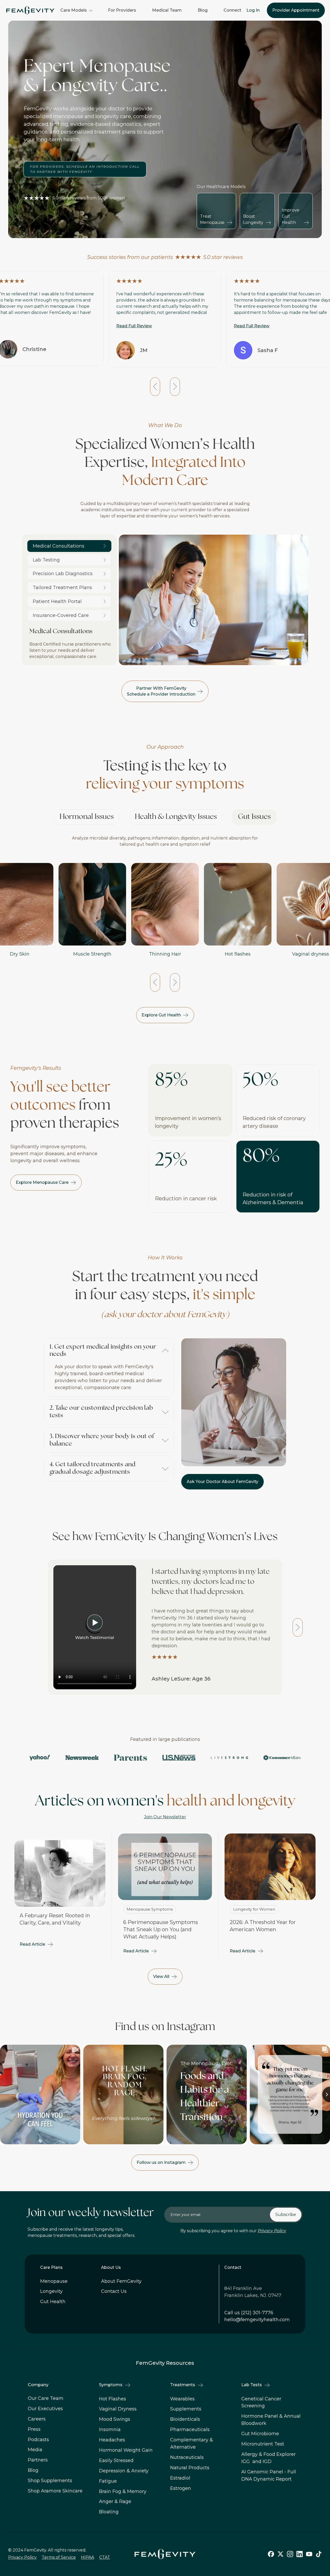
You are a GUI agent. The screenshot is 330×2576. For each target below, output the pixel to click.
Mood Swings (115, 2419)
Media (35, 2450)
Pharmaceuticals (190, 2430)
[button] (76, 10)
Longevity (51, 2291)
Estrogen (181, 2488)
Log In (253, 10)
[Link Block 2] (60, 1894)
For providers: (85, 169)
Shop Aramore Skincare (55, 2491)
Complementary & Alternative (192, 2444)
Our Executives (45, 2409)
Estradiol (180, 2478)
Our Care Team (46, 2399)
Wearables (182, 2399)
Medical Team (167, 10)
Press (34, 2429)
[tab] (87, 817)
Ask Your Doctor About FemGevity (222, 1482)
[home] (30, 10)
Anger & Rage (115, 2502)
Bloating (109, 2512)
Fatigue (108, 2481)
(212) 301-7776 (257, 2312)
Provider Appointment (296, 10)
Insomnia (110, 2430)
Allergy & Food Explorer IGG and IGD (269, 2458)
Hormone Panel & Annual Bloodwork (271, 2420)
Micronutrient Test (263, 2444)
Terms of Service (59, 2557)
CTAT (105, 2557)
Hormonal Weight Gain (126, 2450)
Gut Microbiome (260, 2434)
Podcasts (38, 2440)
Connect (232, 10)
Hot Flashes (113, 2399)
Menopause (54, 2281)
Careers (37, 2419)
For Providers (122, 10)
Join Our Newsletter (165, 1817)
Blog (203, 10)
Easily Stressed (116, 2461)
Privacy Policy (272, 2231)
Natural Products (190, 2468)
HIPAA (88, 2557)
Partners (38, 2460)
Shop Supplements (50, 2481)
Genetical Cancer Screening (261, 2402)
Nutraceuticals (187, 2458)
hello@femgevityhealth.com (257, 2319)
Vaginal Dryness (118, 2409)
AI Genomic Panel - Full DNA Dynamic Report (269, 2475)
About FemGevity (121, 2281)
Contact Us (114, 2291)
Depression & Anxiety (124, 2471)
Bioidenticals (185, 2419)
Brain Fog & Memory (123, 2491)
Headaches (112, 2440)
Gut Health (53, 2302)
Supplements (186, 2409)
